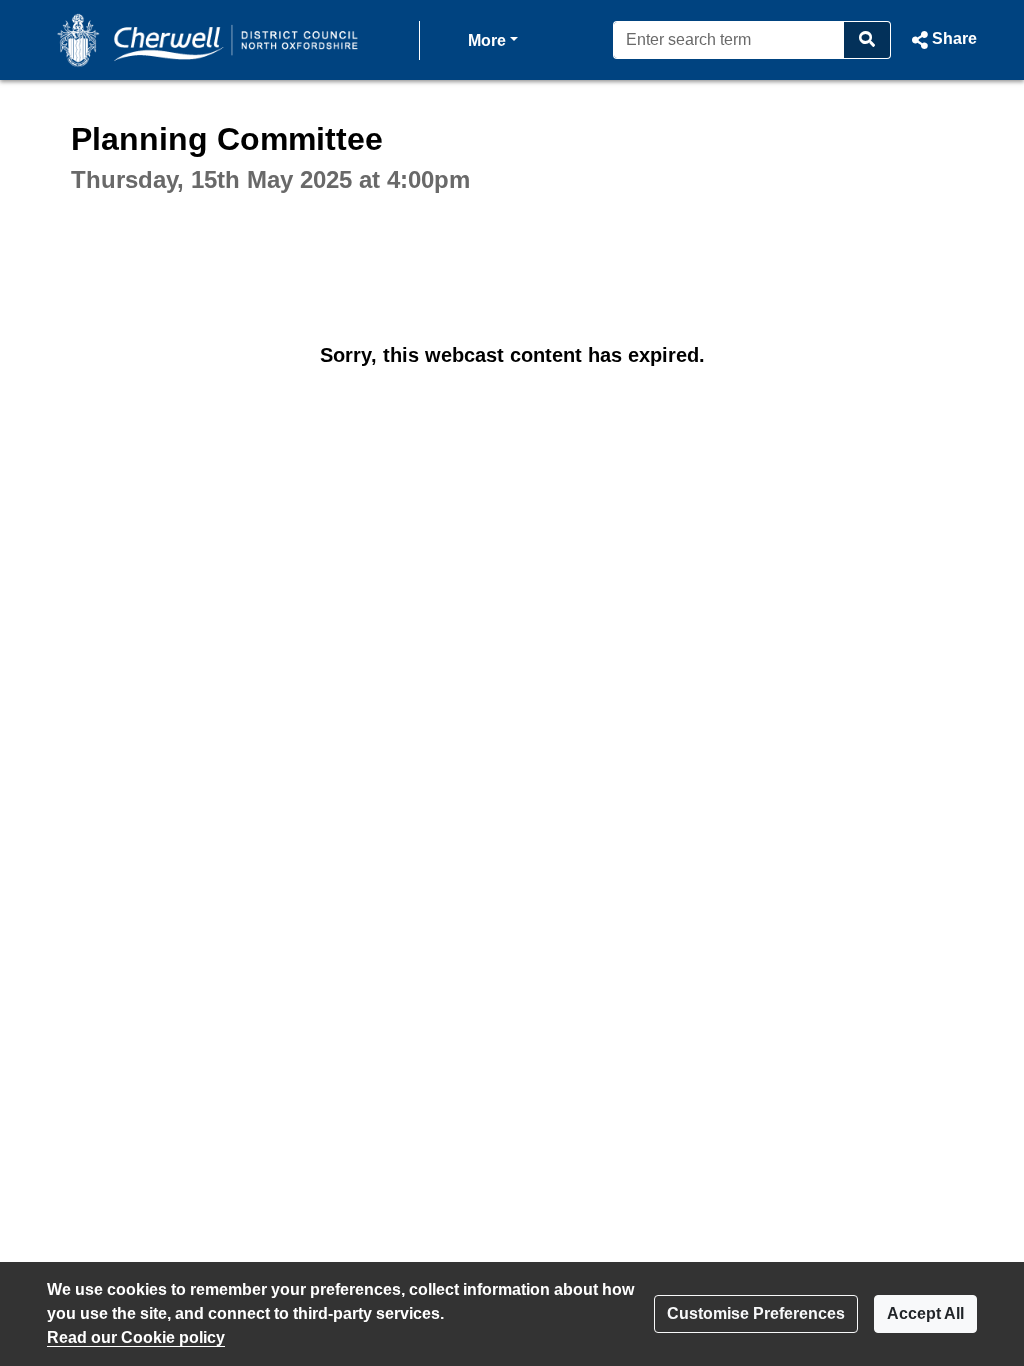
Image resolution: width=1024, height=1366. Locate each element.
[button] (942, 40)
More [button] (493, 40)
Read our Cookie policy (136, 1337)
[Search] (867, 40)
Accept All (925, 1313)
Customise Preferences (756, 1313)
